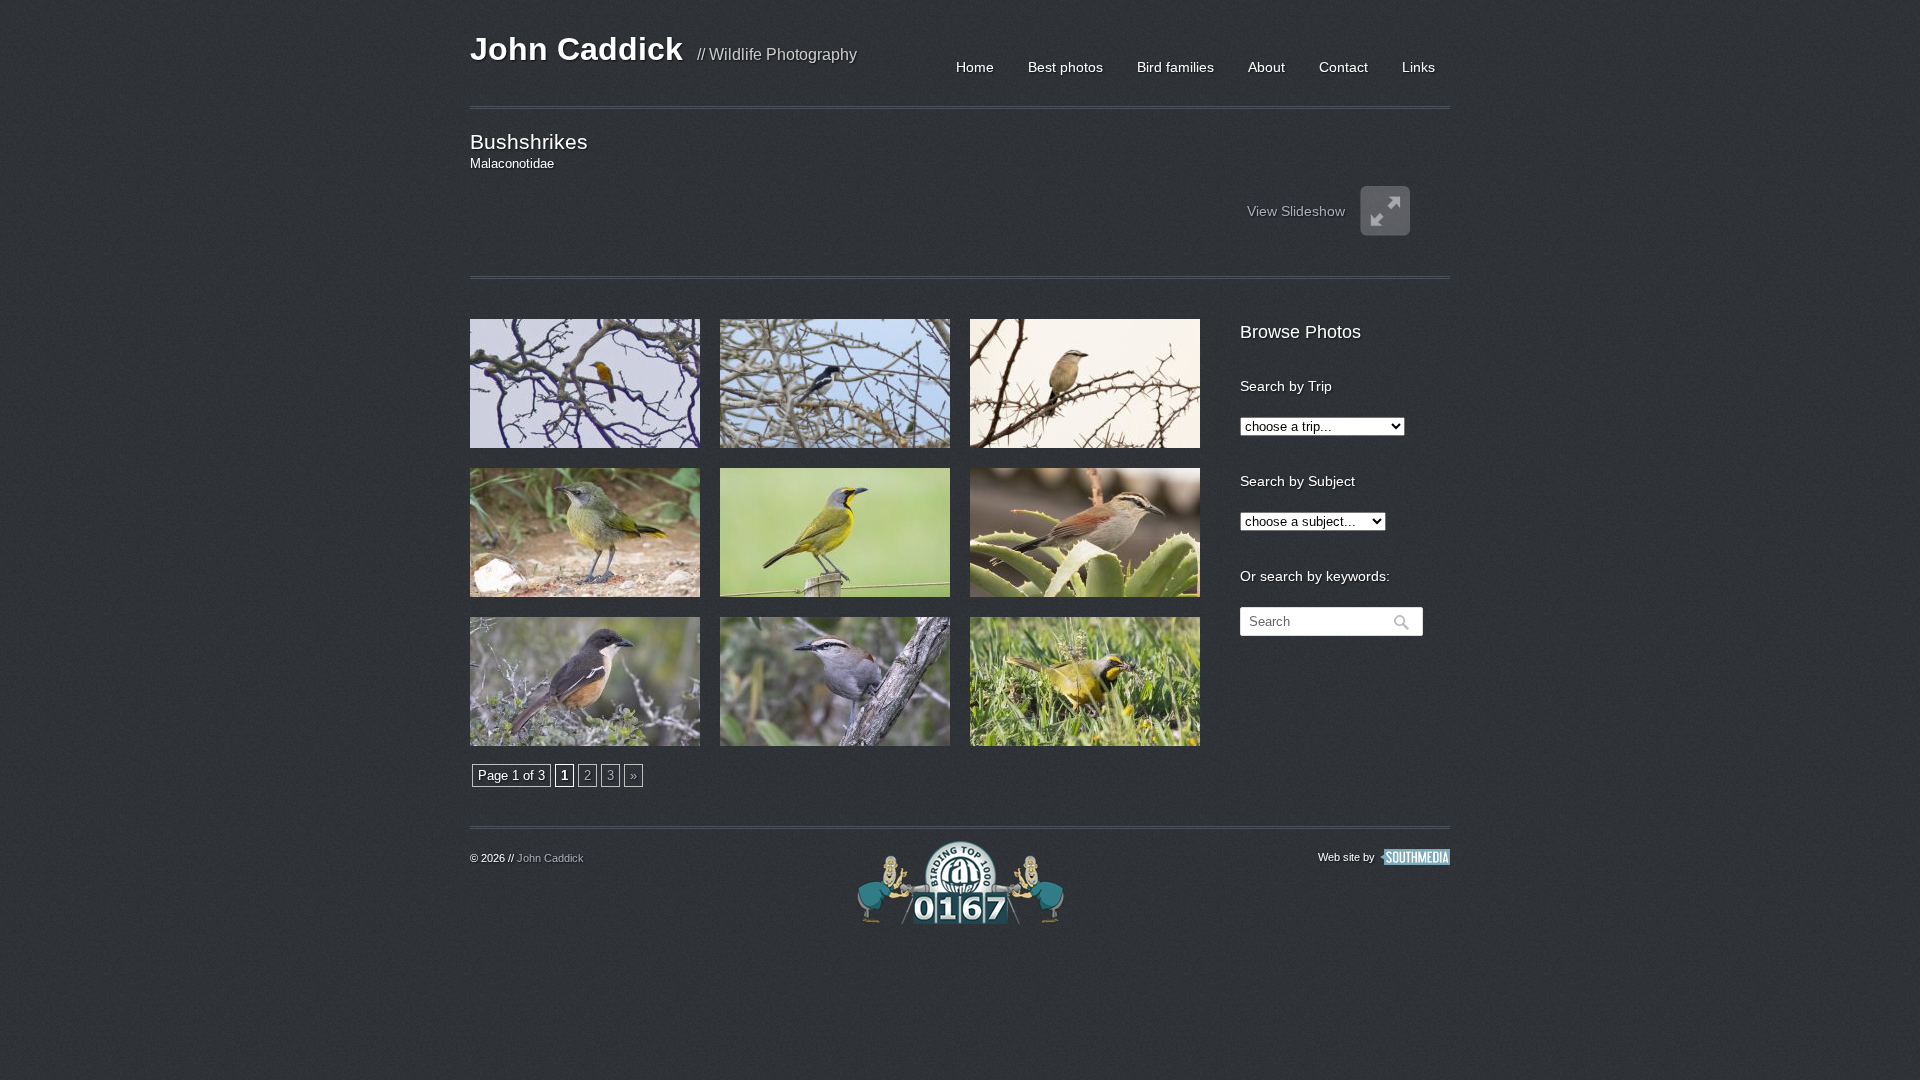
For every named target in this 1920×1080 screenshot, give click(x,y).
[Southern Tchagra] (1085, 532)
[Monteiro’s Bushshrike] (585, 383)
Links (1418, 67)
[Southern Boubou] (585, 681)
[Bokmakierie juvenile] (585, 532)
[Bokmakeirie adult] (1085, 681)
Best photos (1065, 67)
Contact (1343, 67)
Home (975, 67)
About (1266, 67)
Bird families (1175, 67)
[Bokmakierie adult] (835, 532)
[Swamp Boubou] (835, 383)
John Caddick (576, 49)
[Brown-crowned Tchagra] (1085, 383)
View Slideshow (1296, 211)
